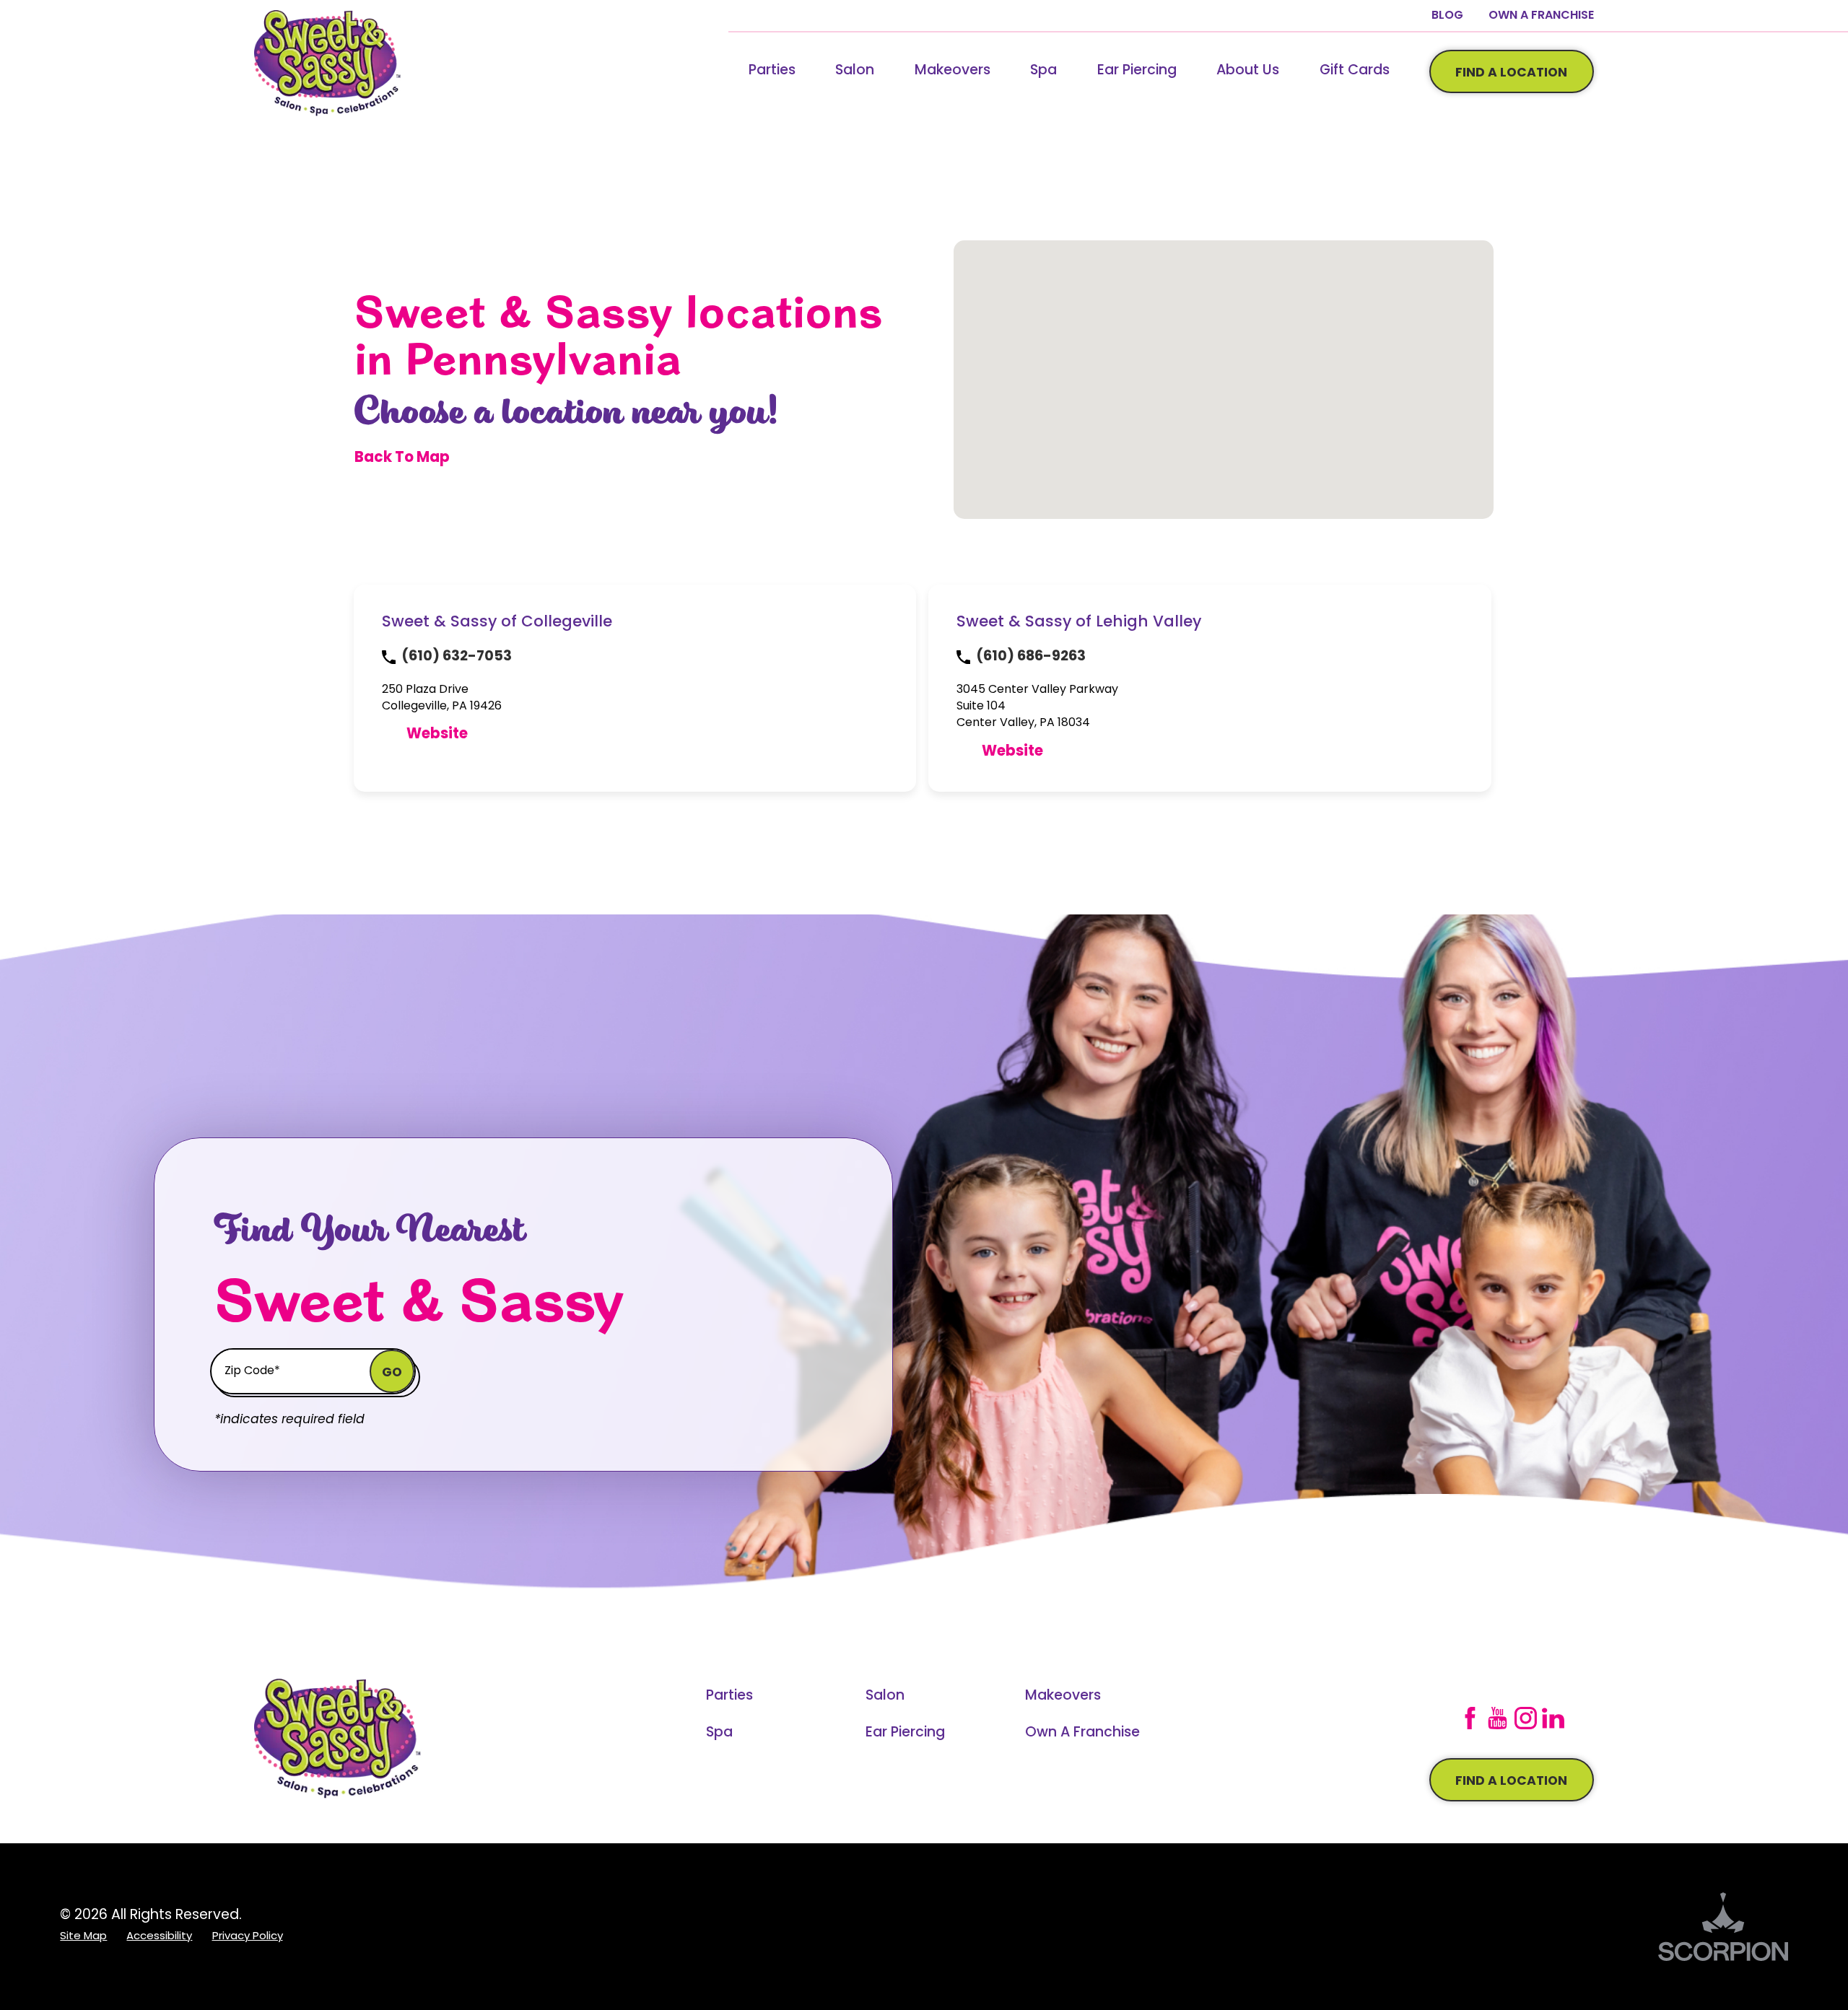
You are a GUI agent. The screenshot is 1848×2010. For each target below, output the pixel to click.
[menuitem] (772, 71)
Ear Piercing (1137, 71)
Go (392, 1373)
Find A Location (1511, 73)
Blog (1447, 16)
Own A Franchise (1541, 16)
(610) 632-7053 (457, 657)
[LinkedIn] (1553, 1718)
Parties (772, 71)
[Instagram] (1526, 1718)
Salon (855, 71)
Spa (1043, 71)
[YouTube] (1498, 1718)
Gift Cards (1355, 71)
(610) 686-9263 (1031, 657)
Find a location (1511, 1782)
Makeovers (953, 71)
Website (437, 735)
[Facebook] (1470, 1718)
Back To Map (402, 458)
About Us (1248, 71)
